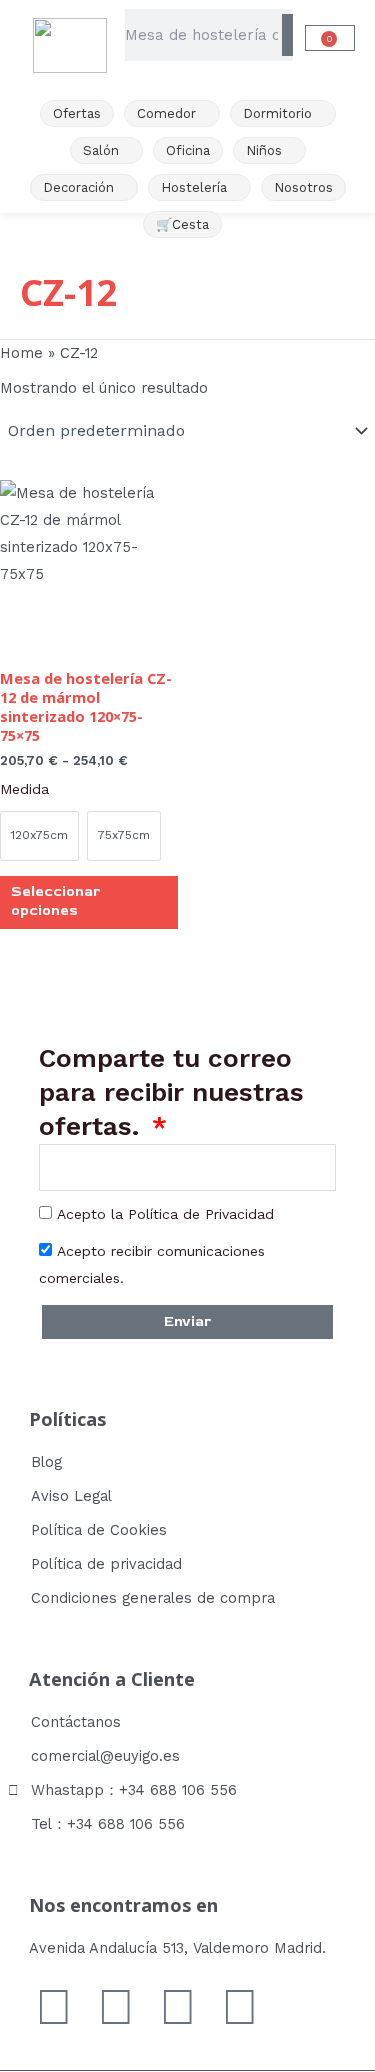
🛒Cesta (182, 224)
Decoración (78, 187)
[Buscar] (287, 35)
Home (21, 353)
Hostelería (194, 187)
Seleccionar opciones (55, 901)
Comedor (166, 113)
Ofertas (77, 113)
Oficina (188, 150)
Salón (101, 150)
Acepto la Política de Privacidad (165, 1214)
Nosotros (303, 187)
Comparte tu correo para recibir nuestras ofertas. (171, 1092)
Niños (264, 150)
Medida (24, 789)
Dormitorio (277, 113)
